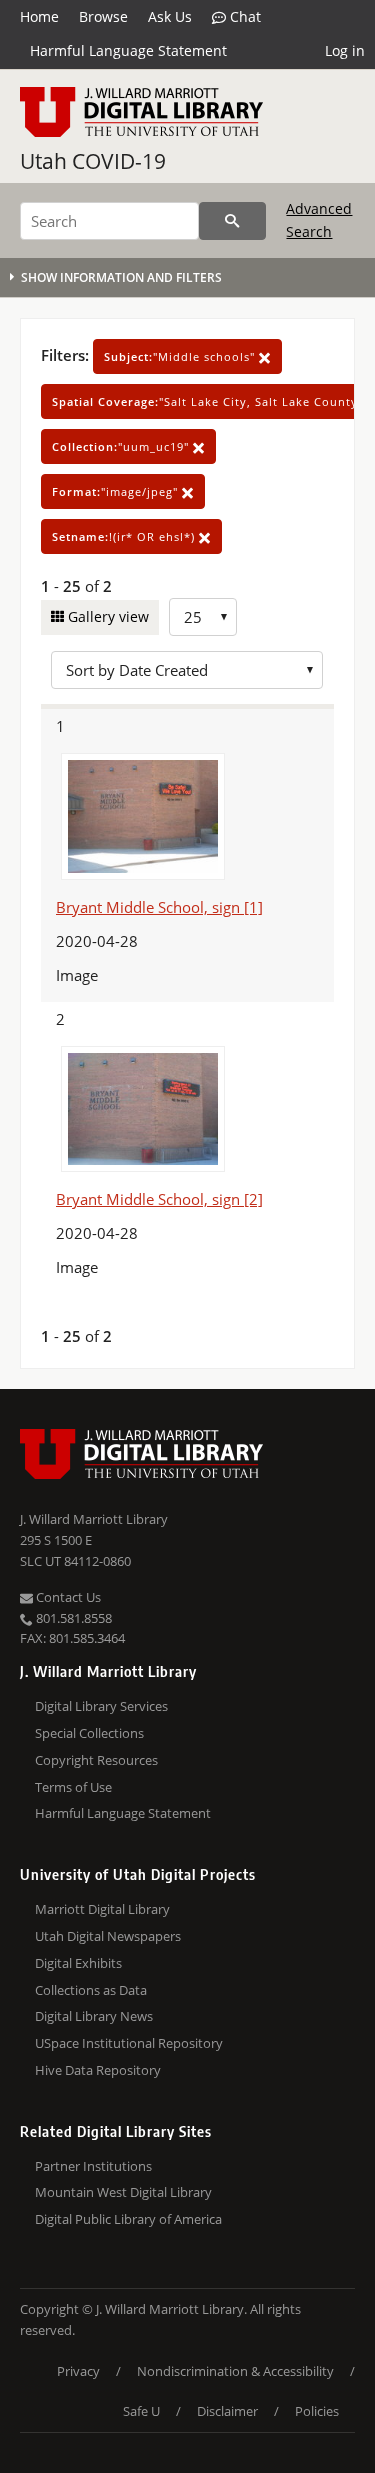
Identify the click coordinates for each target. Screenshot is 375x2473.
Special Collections (89, 1733)
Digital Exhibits (78, 1963)
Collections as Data (91, 1990)
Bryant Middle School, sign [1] (159, 907)
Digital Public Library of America (128, 2219)
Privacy (78, 2371)
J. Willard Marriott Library (94, 1519)
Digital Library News (94, 2016)
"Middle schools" (181, 356)
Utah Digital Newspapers (108, 1936)
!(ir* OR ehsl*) (125, 536)
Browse (103, 16)
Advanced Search (319, 219)
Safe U (141, 2411)
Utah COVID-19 (93, 161)
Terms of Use (73, 1787)
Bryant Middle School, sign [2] (159, 1199)
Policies (317, 2411)
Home (39, 16)
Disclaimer (227, 2411)
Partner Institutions (93, 2166)
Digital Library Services (101, 1706)
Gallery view (106, 616)
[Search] (232, 221)
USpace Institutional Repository (129, 2043)
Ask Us (170, 16)
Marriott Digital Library (102, 1909)
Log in (345, 50)
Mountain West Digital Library (123, 2192)
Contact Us (67, 1597)
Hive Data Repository (98, 2070)
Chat (243, 16)
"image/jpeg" (117, 491)
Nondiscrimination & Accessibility (235, 2371)
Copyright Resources (96, 1760)
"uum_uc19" (122, 446)
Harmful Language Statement (128, 50)
